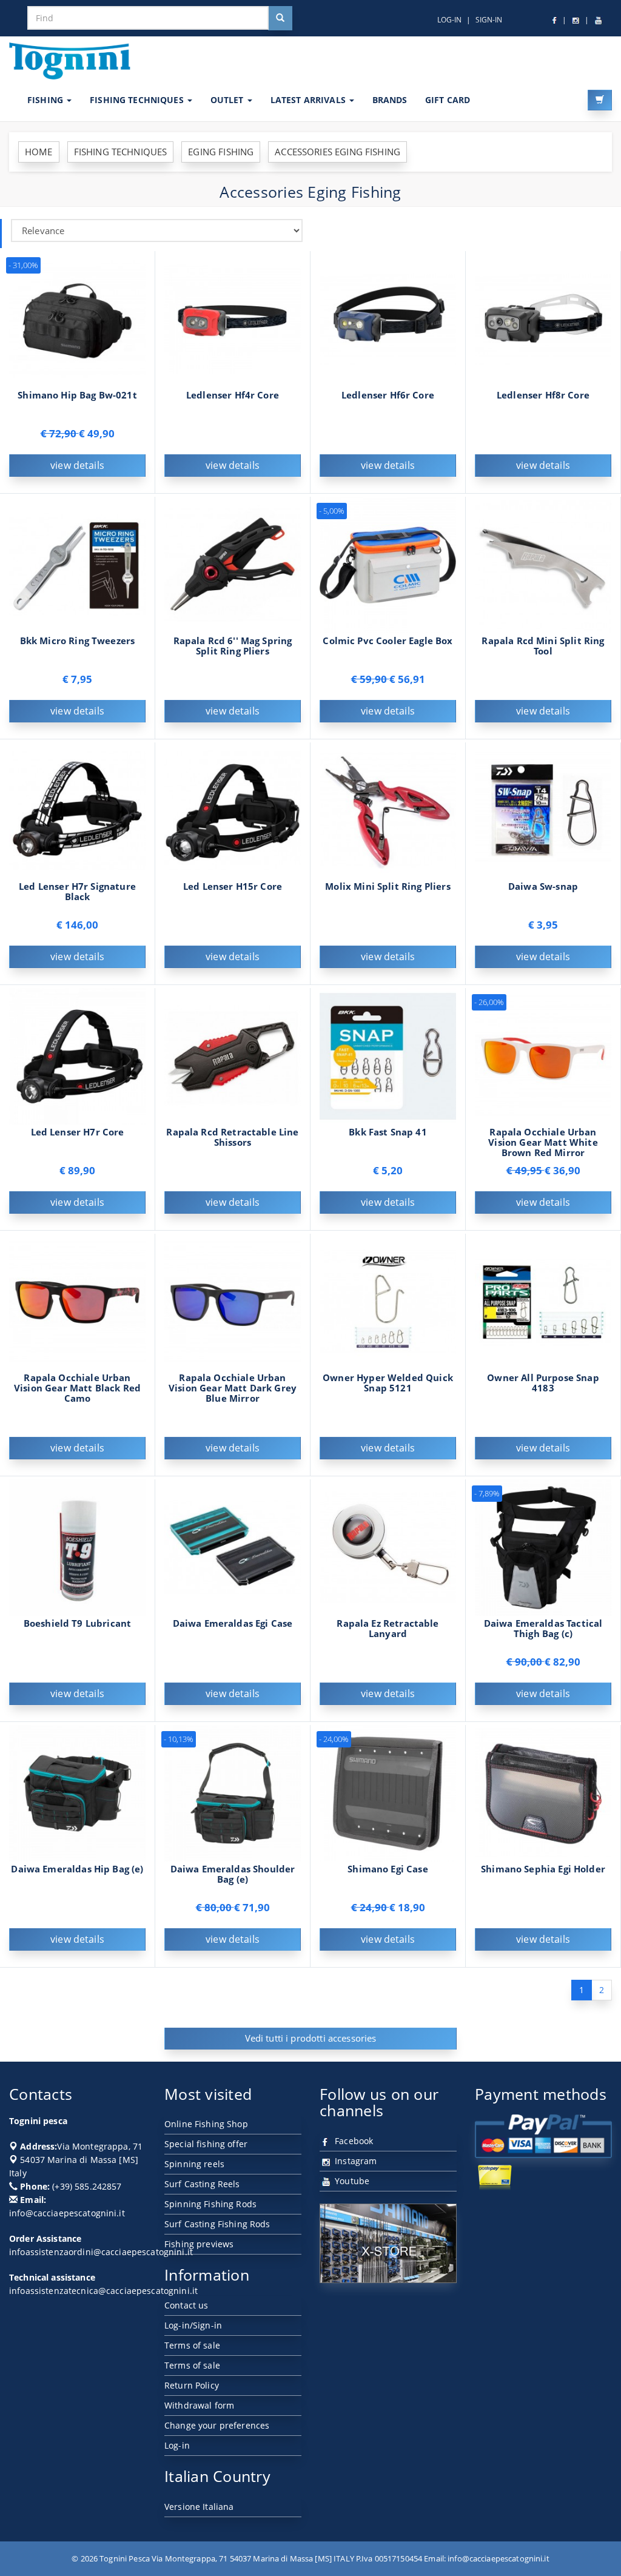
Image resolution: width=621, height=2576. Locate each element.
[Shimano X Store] (388, 2243)
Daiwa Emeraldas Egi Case (233, 1623)
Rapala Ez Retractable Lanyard (388, 1629)
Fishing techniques (138, 100)
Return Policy (192, 2385)
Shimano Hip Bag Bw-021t (77, 395)
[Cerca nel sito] (280, 18)
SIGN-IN (489, 20)
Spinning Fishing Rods (210, 2204)
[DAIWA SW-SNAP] (543, 809)
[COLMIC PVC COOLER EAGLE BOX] (388, 564)
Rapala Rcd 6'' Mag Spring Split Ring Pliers (233, 646)
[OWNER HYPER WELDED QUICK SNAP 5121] (388, 1301)
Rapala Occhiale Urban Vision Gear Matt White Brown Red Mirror (543, 1142)
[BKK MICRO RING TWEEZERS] (77, 564)
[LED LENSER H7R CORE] (77, 1055)
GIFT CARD (448, 100)
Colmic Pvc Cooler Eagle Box (388, 641)
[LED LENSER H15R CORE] (233, 809)
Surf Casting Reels (202, 2184)
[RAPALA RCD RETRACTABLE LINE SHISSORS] (233, 1055)
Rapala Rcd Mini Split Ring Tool (543, 646)
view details (77, 465)
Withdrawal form (199, 2405)
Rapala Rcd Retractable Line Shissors (232, 1137)
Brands (390, 100)
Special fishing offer (206, 2144)
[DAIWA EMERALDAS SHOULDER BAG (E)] (233, 1792)
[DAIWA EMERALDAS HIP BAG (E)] (77, 1792)
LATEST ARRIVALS (309, 100)
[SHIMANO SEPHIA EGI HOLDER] (543, 1792)
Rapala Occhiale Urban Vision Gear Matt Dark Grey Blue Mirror (233, 1388)
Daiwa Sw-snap (543, 886)
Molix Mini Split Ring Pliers (388, 886)
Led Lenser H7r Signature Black (77, 892)
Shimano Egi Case (388, 1869)
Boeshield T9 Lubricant (77, 1623)
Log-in (177, 2445)
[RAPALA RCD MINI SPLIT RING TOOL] (543, 564)
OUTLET (228, 100)
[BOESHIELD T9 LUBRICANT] (77, 1546)
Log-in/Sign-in (193, 2325)
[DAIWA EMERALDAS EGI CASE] (233, 1546)
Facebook (353, 2141)
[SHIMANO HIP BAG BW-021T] (77, 318)
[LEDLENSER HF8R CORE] (543, 318)
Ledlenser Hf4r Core (233, 395)
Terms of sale (192, 2345)
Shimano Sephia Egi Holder (543, 1869)
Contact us (186, 2305)
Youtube (351, 2181)
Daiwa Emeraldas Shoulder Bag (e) (233, 1874)
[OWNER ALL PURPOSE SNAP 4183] (543, 1301)
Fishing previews (199, 2244)
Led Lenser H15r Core (233, 886)
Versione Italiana (199, 2507)
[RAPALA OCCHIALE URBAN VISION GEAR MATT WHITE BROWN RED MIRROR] (543, 1055)
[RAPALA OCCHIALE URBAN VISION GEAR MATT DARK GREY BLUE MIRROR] (233, 1301)
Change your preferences (217, 2425)
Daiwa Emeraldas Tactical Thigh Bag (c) (543, 1629)
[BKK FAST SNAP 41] (388, 1055)
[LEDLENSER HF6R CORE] (388, 318)
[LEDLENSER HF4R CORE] (233, 318)
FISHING (46, 100)
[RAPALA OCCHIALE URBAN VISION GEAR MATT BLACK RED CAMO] (77, 1301)
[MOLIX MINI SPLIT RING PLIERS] (388, 809)
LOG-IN (449, 20)
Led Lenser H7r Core (78, 1132)
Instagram (354, 2161)
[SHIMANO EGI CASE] (388, 1792)
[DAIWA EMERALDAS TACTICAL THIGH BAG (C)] (543, 1546)
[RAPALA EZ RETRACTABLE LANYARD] (388, 1546)
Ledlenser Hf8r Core (543, 395)
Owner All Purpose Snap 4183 (543, 1383)
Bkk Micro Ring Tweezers (78, 641)
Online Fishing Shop (206, 2124)
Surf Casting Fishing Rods (217, 2224)
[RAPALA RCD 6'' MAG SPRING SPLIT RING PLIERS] (233, 564)
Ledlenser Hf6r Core (388, 395)
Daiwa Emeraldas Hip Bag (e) (77, 1869)
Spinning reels (194, 2164)
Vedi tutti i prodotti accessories (311, 2038)
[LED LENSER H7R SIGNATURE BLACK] (77, 809)
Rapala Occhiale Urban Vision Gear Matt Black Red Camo (77, 1388)
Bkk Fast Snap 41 (388, 1132)
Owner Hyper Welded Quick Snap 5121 (388, 1383)
